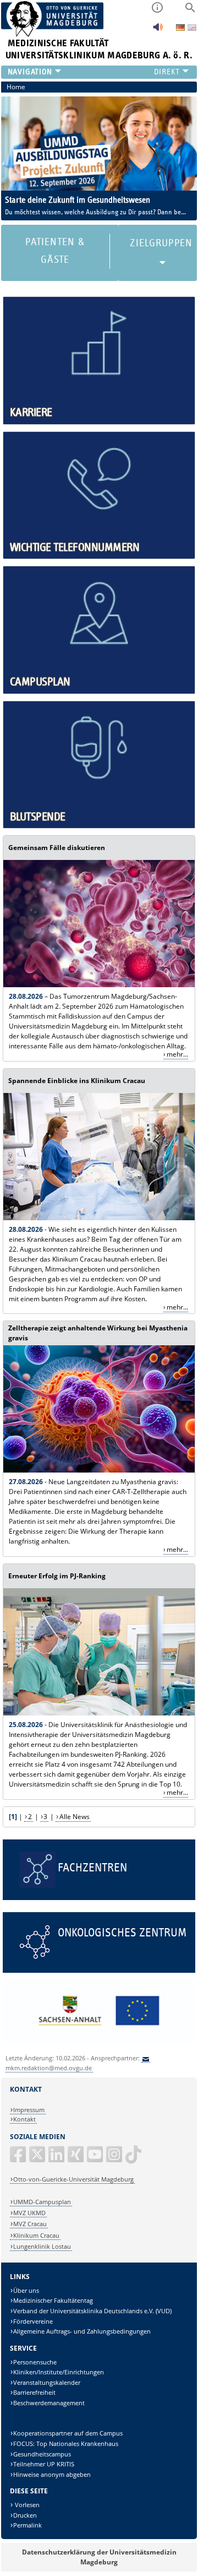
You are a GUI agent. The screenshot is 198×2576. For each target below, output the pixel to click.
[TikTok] (134, 2159)
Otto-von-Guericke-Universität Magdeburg (73, 2179)
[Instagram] (115, 2159)
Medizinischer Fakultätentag (53, 2300)
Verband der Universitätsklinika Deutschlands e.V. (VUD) (92, 2311)
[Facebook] (19, 2159)
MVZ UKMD (29, 2213)
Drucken (25, 2515)
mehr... (177, 1054)
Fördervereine (33, 2321)
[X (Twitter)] (38, 2159)
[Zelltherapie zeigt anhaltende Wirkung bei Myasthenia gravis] (99, 1470)
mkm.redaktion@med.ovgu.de (49, 2068)
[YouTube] (96, 2159)
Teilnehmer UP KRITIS (44, 2464)
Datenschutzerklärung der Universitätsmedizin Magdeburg (99, 2557)
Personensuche (35, 2362)
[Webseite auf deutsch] (181, 28)
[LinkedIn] (57, 2159)
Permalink (28, 2525)
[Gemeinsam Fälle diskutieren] (99, 985)
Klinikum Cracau (36, 2235)
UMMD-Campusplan (42, 2202)
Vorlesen (26, 2505)
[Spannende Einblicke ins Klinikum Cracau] (99, 1218)
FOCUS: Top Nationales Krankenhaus (66, 2444)
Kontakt (24, 2119)
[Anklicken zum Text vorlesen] (158, 30)
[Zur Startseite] (53, 34)
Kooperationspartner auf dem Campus (68, 2433)
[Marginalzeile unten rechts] (99, 2041)
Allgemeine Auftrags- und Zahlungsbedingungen (82, 2331)
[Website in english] (192, 29)
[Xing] (76, 2159)
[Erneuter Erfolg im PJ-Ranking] (99, 1713)
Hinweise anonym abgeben (52, 2474)
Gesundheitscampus (42, 2454)
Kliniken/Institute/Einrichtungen (59, 2372)
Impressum (29, 2110)
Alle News (75, 1817)
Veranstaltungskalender (47, 2382)
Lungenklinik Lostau (42, 2246)
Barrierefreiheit (34, 2392)
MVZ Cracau (30, 2224)
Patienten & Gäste (55, 251)
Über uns (26, 2290)
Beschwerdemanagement (49, 2403)
